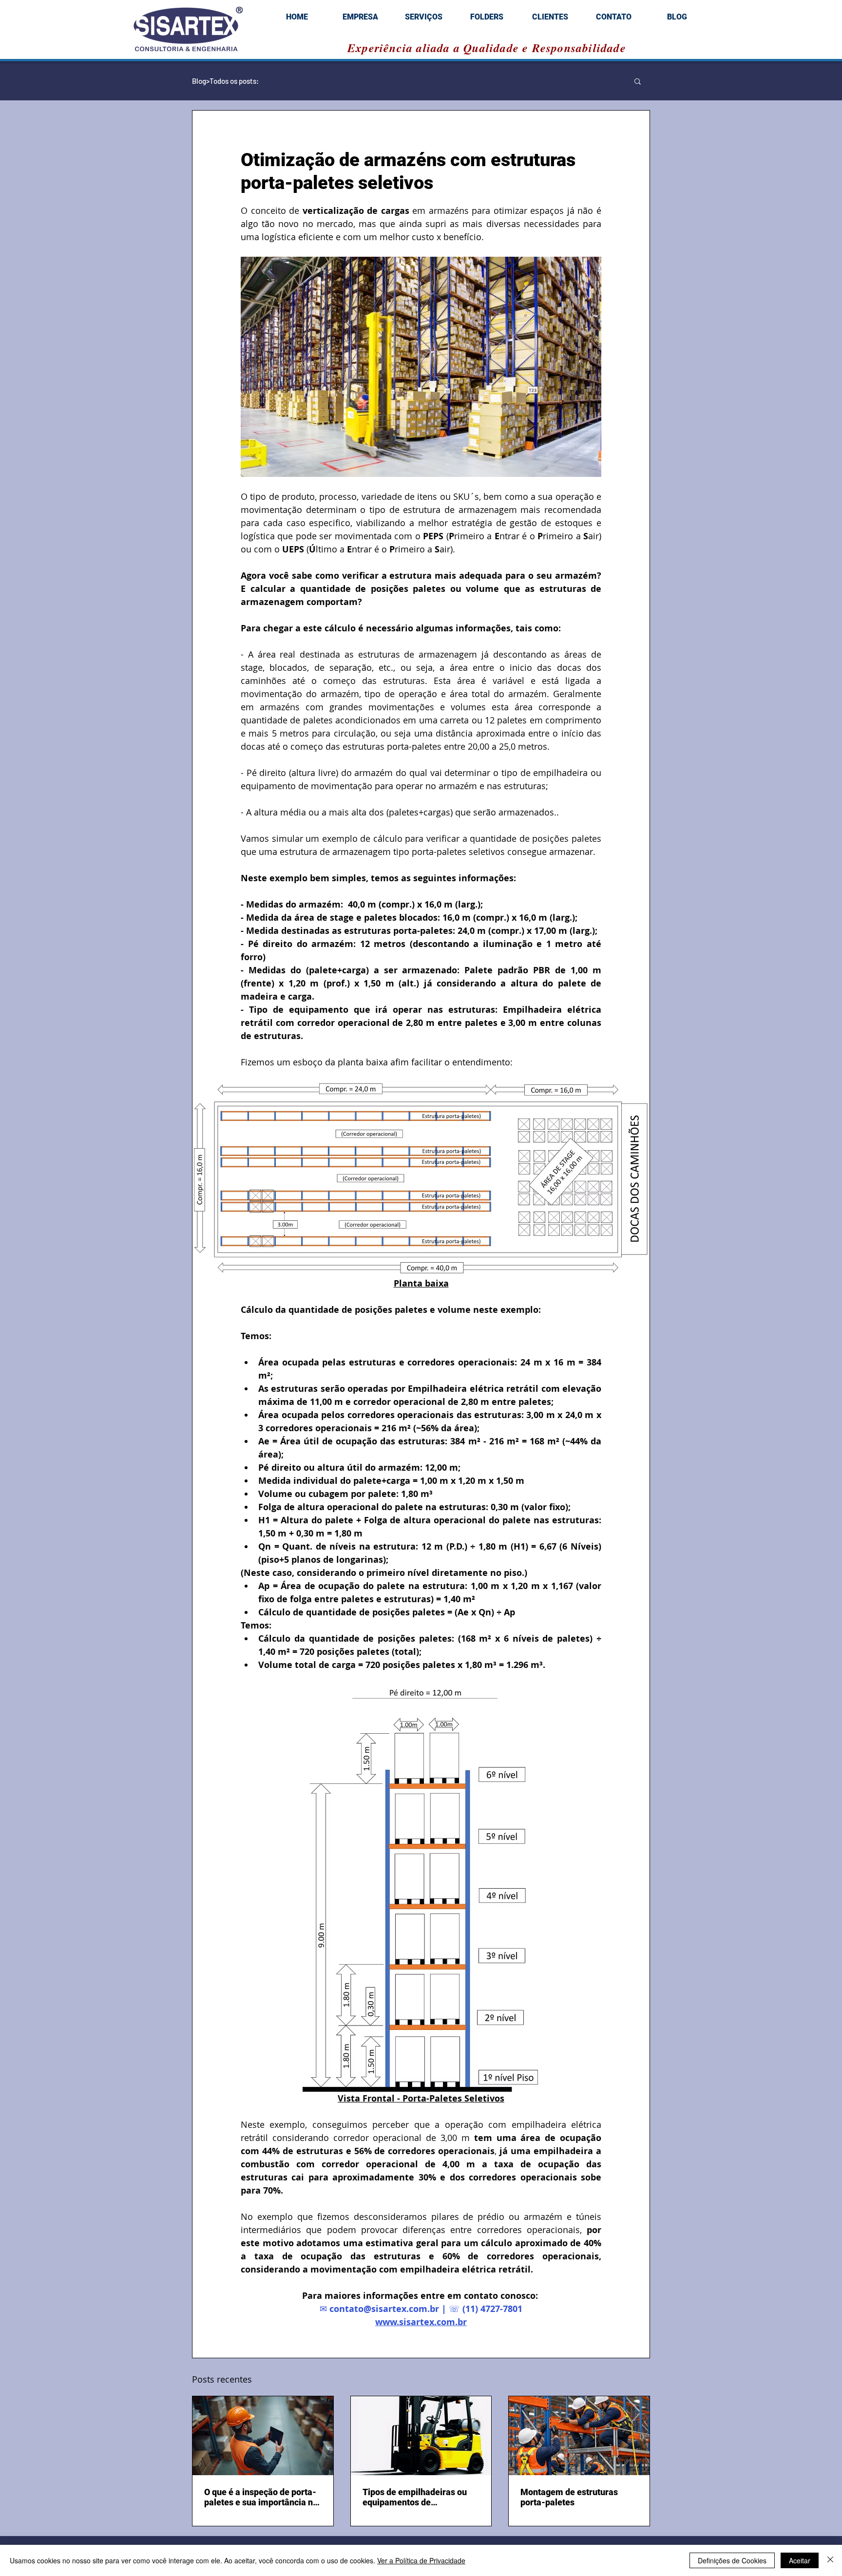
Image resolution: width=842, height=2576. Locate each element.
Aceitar (800, 2560)
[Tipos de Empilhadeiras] (421, 2436)
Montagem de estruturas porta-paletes (569, 2497)
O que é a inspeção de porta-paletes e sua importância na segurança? (261, 2497)
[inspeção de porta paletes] (263, 2436)
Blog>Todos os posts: (225, 81)
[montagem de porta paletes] (579, 2436)
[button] (638, 81)
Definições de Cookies (732, 2560)
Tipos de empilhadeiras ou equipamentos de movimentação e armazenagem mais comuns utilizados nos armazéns (419, 2497)
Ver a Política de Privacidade (421, 2560)
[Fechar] (830, 2560)
